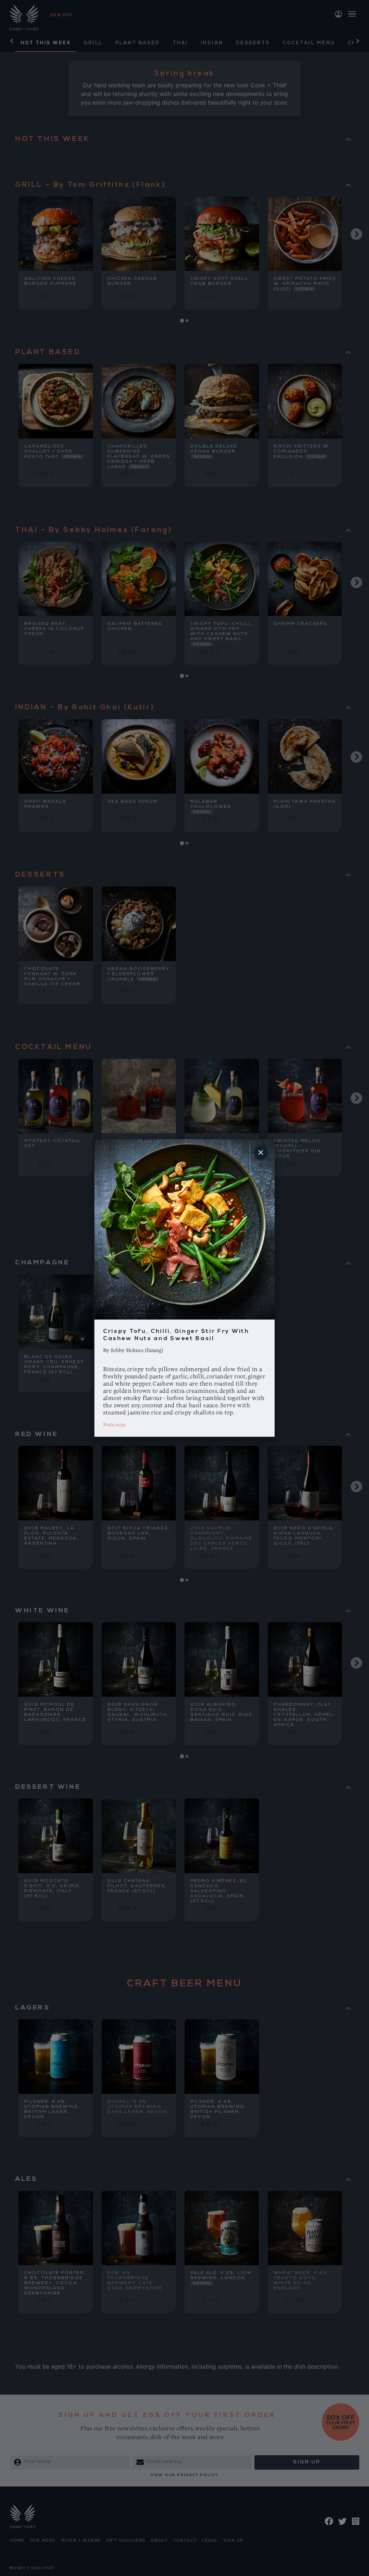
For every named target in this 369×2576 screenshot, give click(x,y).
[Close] (261, 1153)
